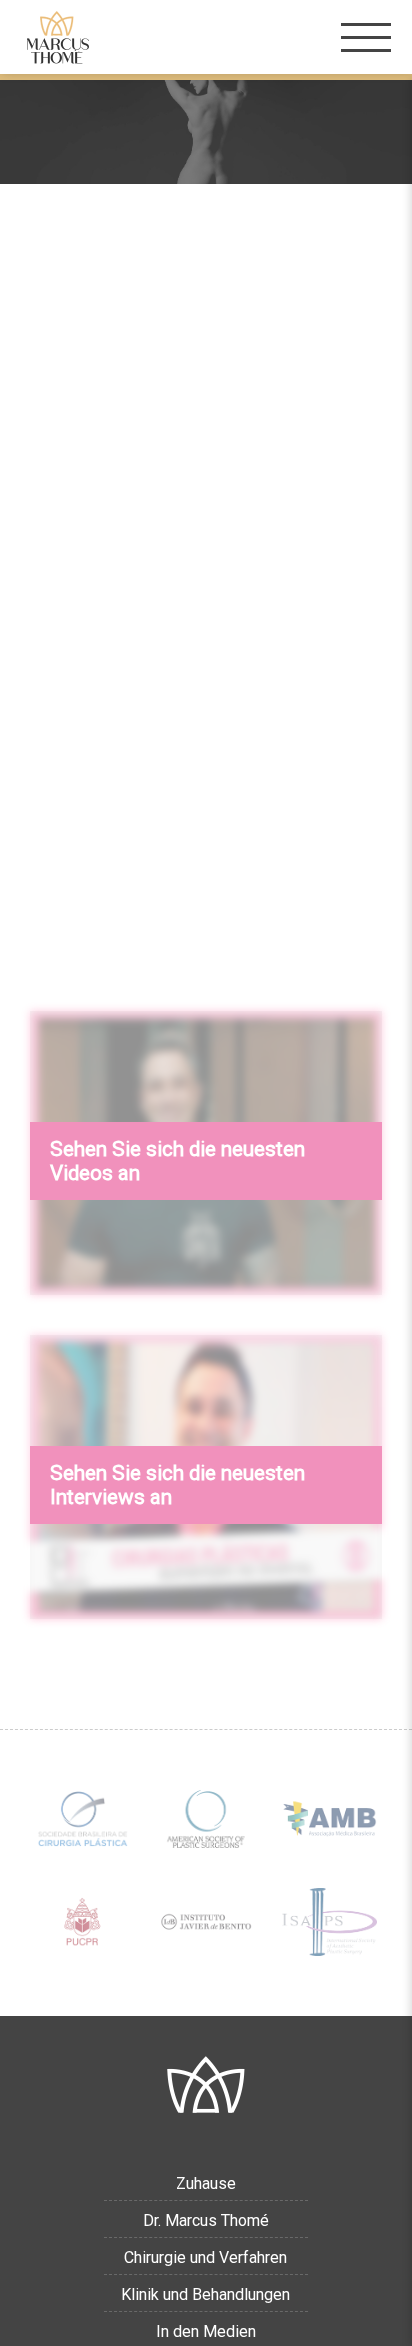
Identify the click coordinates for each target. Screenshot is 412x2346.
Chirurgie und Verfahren (205, 2257)
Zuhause (206, 2183)
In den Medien (206, 2331)
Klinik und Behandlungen (205, 2294)
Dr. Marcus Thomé (206, 2220)
